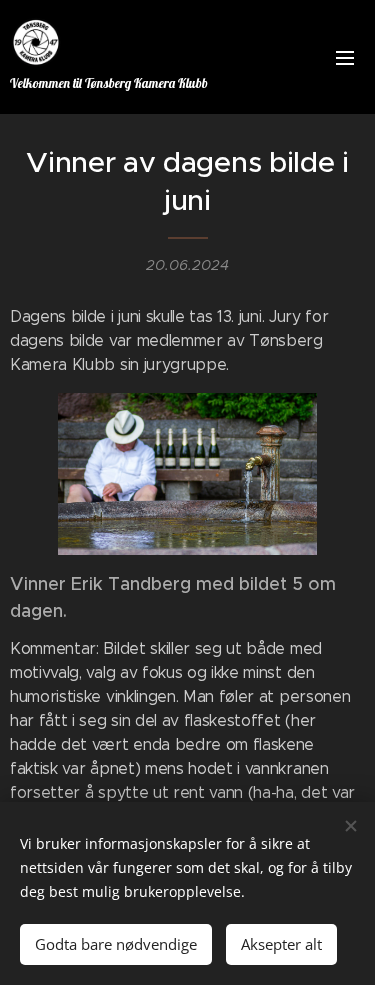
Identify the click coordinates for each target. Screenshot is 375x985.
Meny (345, 57)
